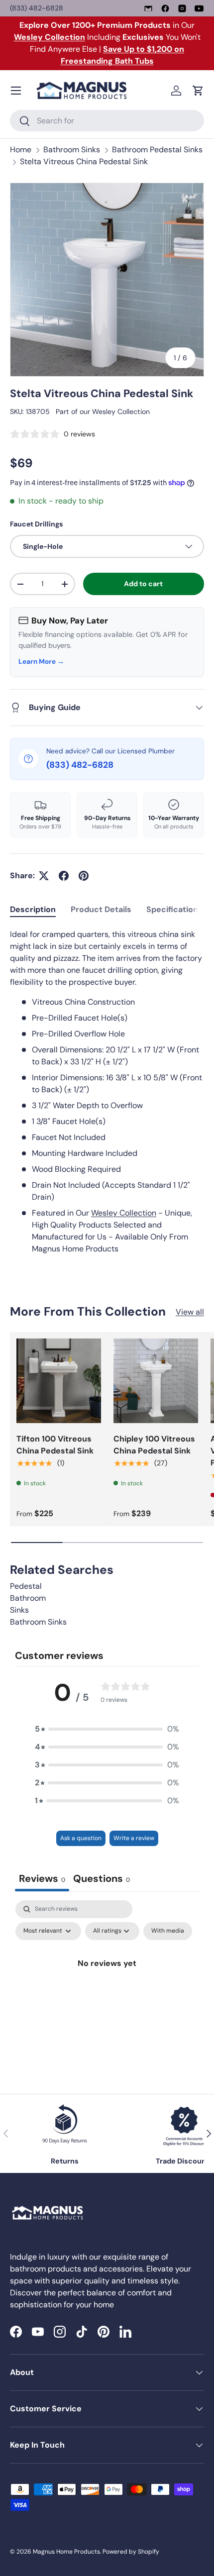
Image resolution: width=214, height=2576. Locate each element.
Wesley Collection (121, 412)
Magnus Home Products (66, 2552)
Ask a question (81, 1838)
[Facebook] (165, 8)
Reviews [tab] (42, 1878)
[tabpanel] (107, 1092)
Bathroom (28, 1598)
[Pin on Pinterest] (84, 876)
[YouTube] (199, 8)
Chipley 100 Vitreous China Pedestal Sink (154, 1445)
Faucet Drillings (36, 524)
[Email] (148, 8)
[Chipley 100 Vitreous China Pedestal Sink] (156, 1381)
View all (190, 1312)
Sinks (19, 1610)
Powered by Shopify (131, 2552)
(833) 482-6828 (37, 8)
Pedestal (26, 1586)
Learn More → (41, 662)
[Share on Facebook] (64, 876)
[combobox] (107, 121)
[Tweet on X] (44, 876)
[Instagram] (182, 8)
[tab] (33, 909)
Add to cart (143, 584)
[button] (198, 91)
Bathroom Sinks (72, 150)
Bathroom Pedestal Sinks (157, 150)
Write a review (134, 1838)
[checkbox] (168, 1931)
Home (21, 150)
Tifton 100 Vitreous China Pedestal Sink (55, 1445)
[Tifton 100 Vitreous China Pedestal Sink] (59, 1381)
